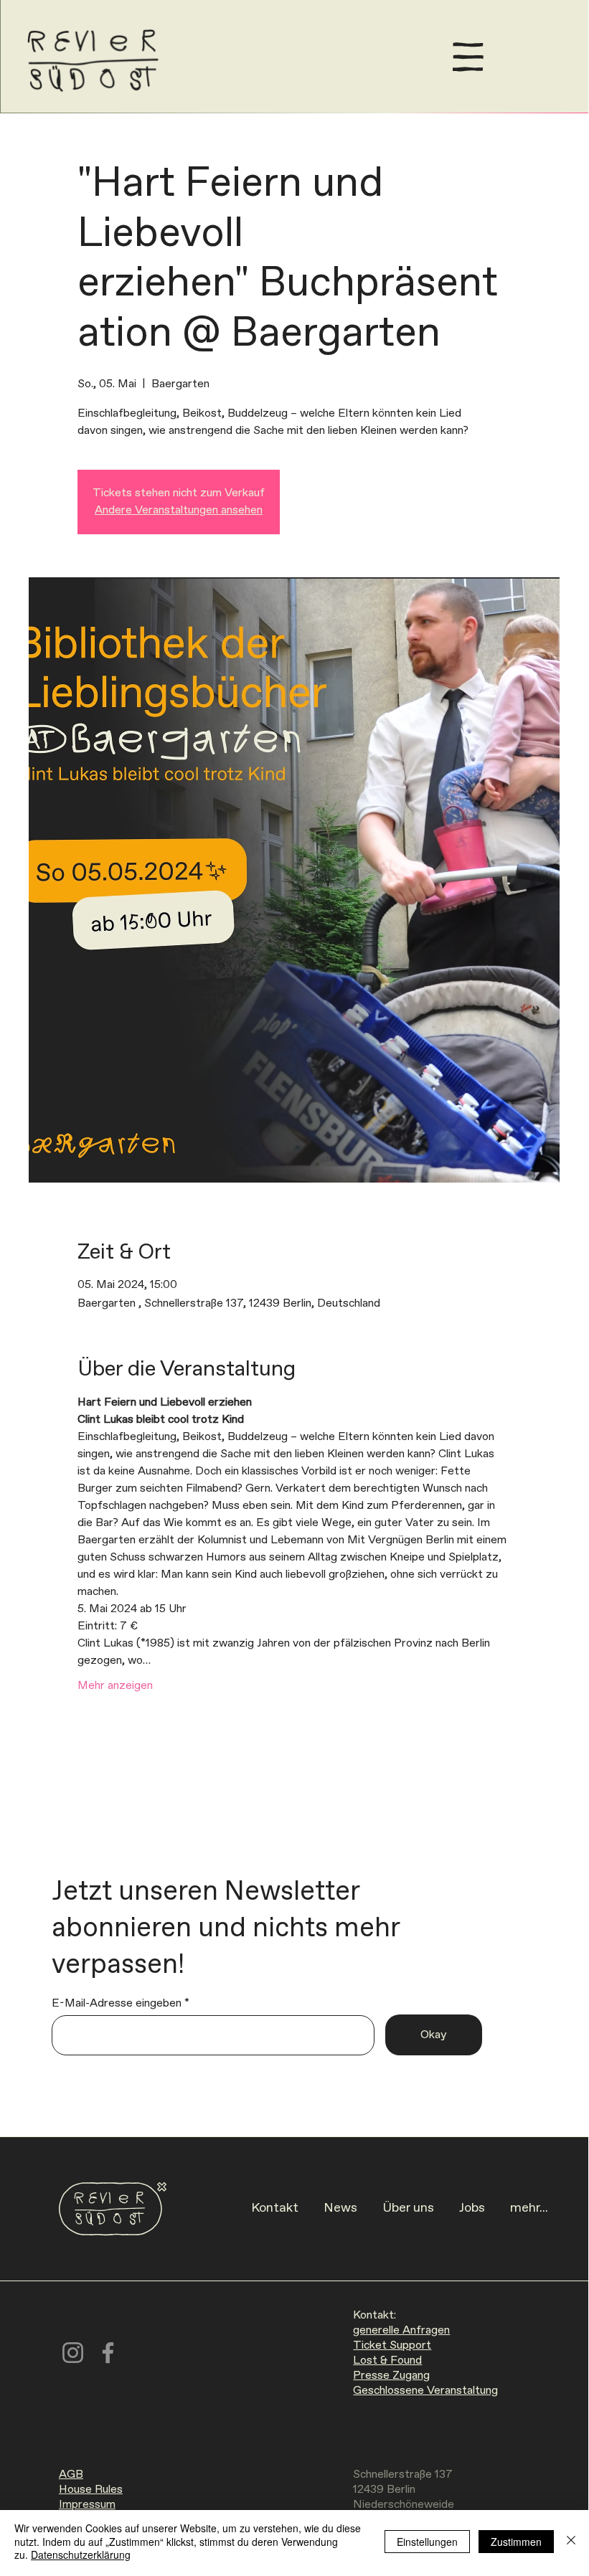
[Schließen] (571, 2541)
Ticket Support (392, 2345)
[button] (468, 57)
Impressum (87, 2505)
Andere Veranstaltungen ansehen (179, 510)
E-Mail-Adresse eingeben (117, 2004)
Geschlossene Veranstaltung (425, 2391)
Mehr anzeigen (115, 1686)
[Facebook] (108, 2353)
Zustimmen (516, 2542)
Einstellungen (427, 2542)
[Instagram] (73, 2353)
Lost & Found (387, 2360)
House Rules (91, 2490)
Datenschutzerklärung (81, 2554)
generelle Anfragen (401, 2330)
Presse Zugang (391, 2376)
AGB (71, 2475)
